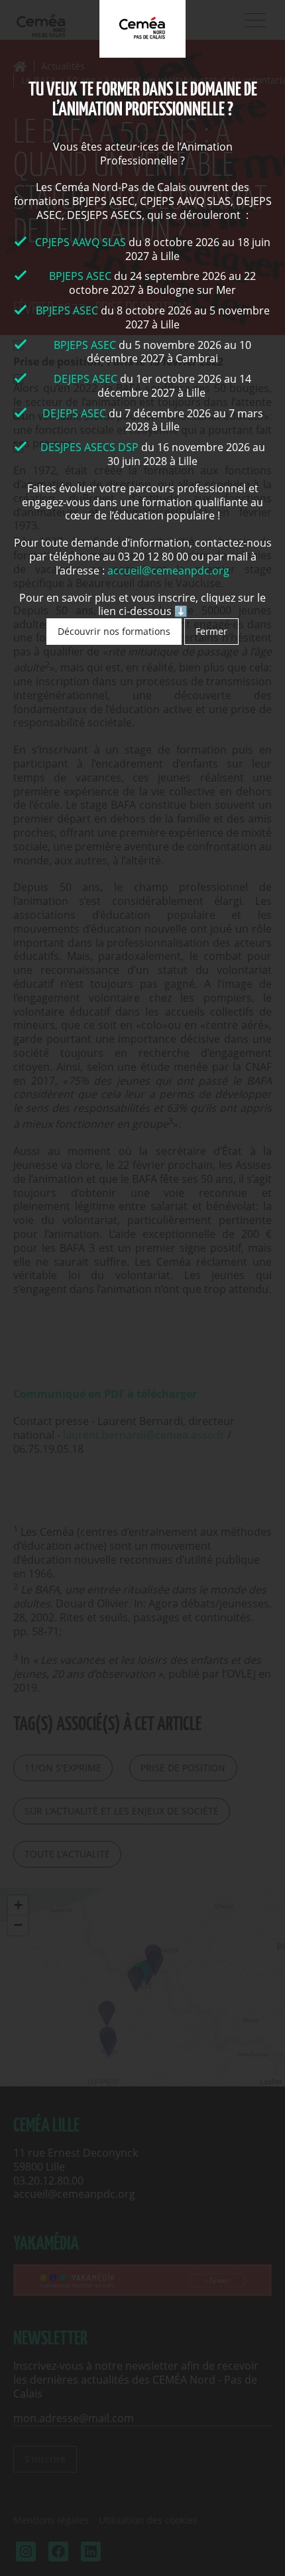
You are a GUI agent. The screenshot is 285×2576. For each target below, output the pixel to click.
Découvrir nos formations (114, 631)
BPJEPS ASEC (80, 276)
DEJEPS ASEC (85, 379)
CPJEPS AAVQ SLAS (82, 242)
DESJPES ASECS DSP (89, 447)
